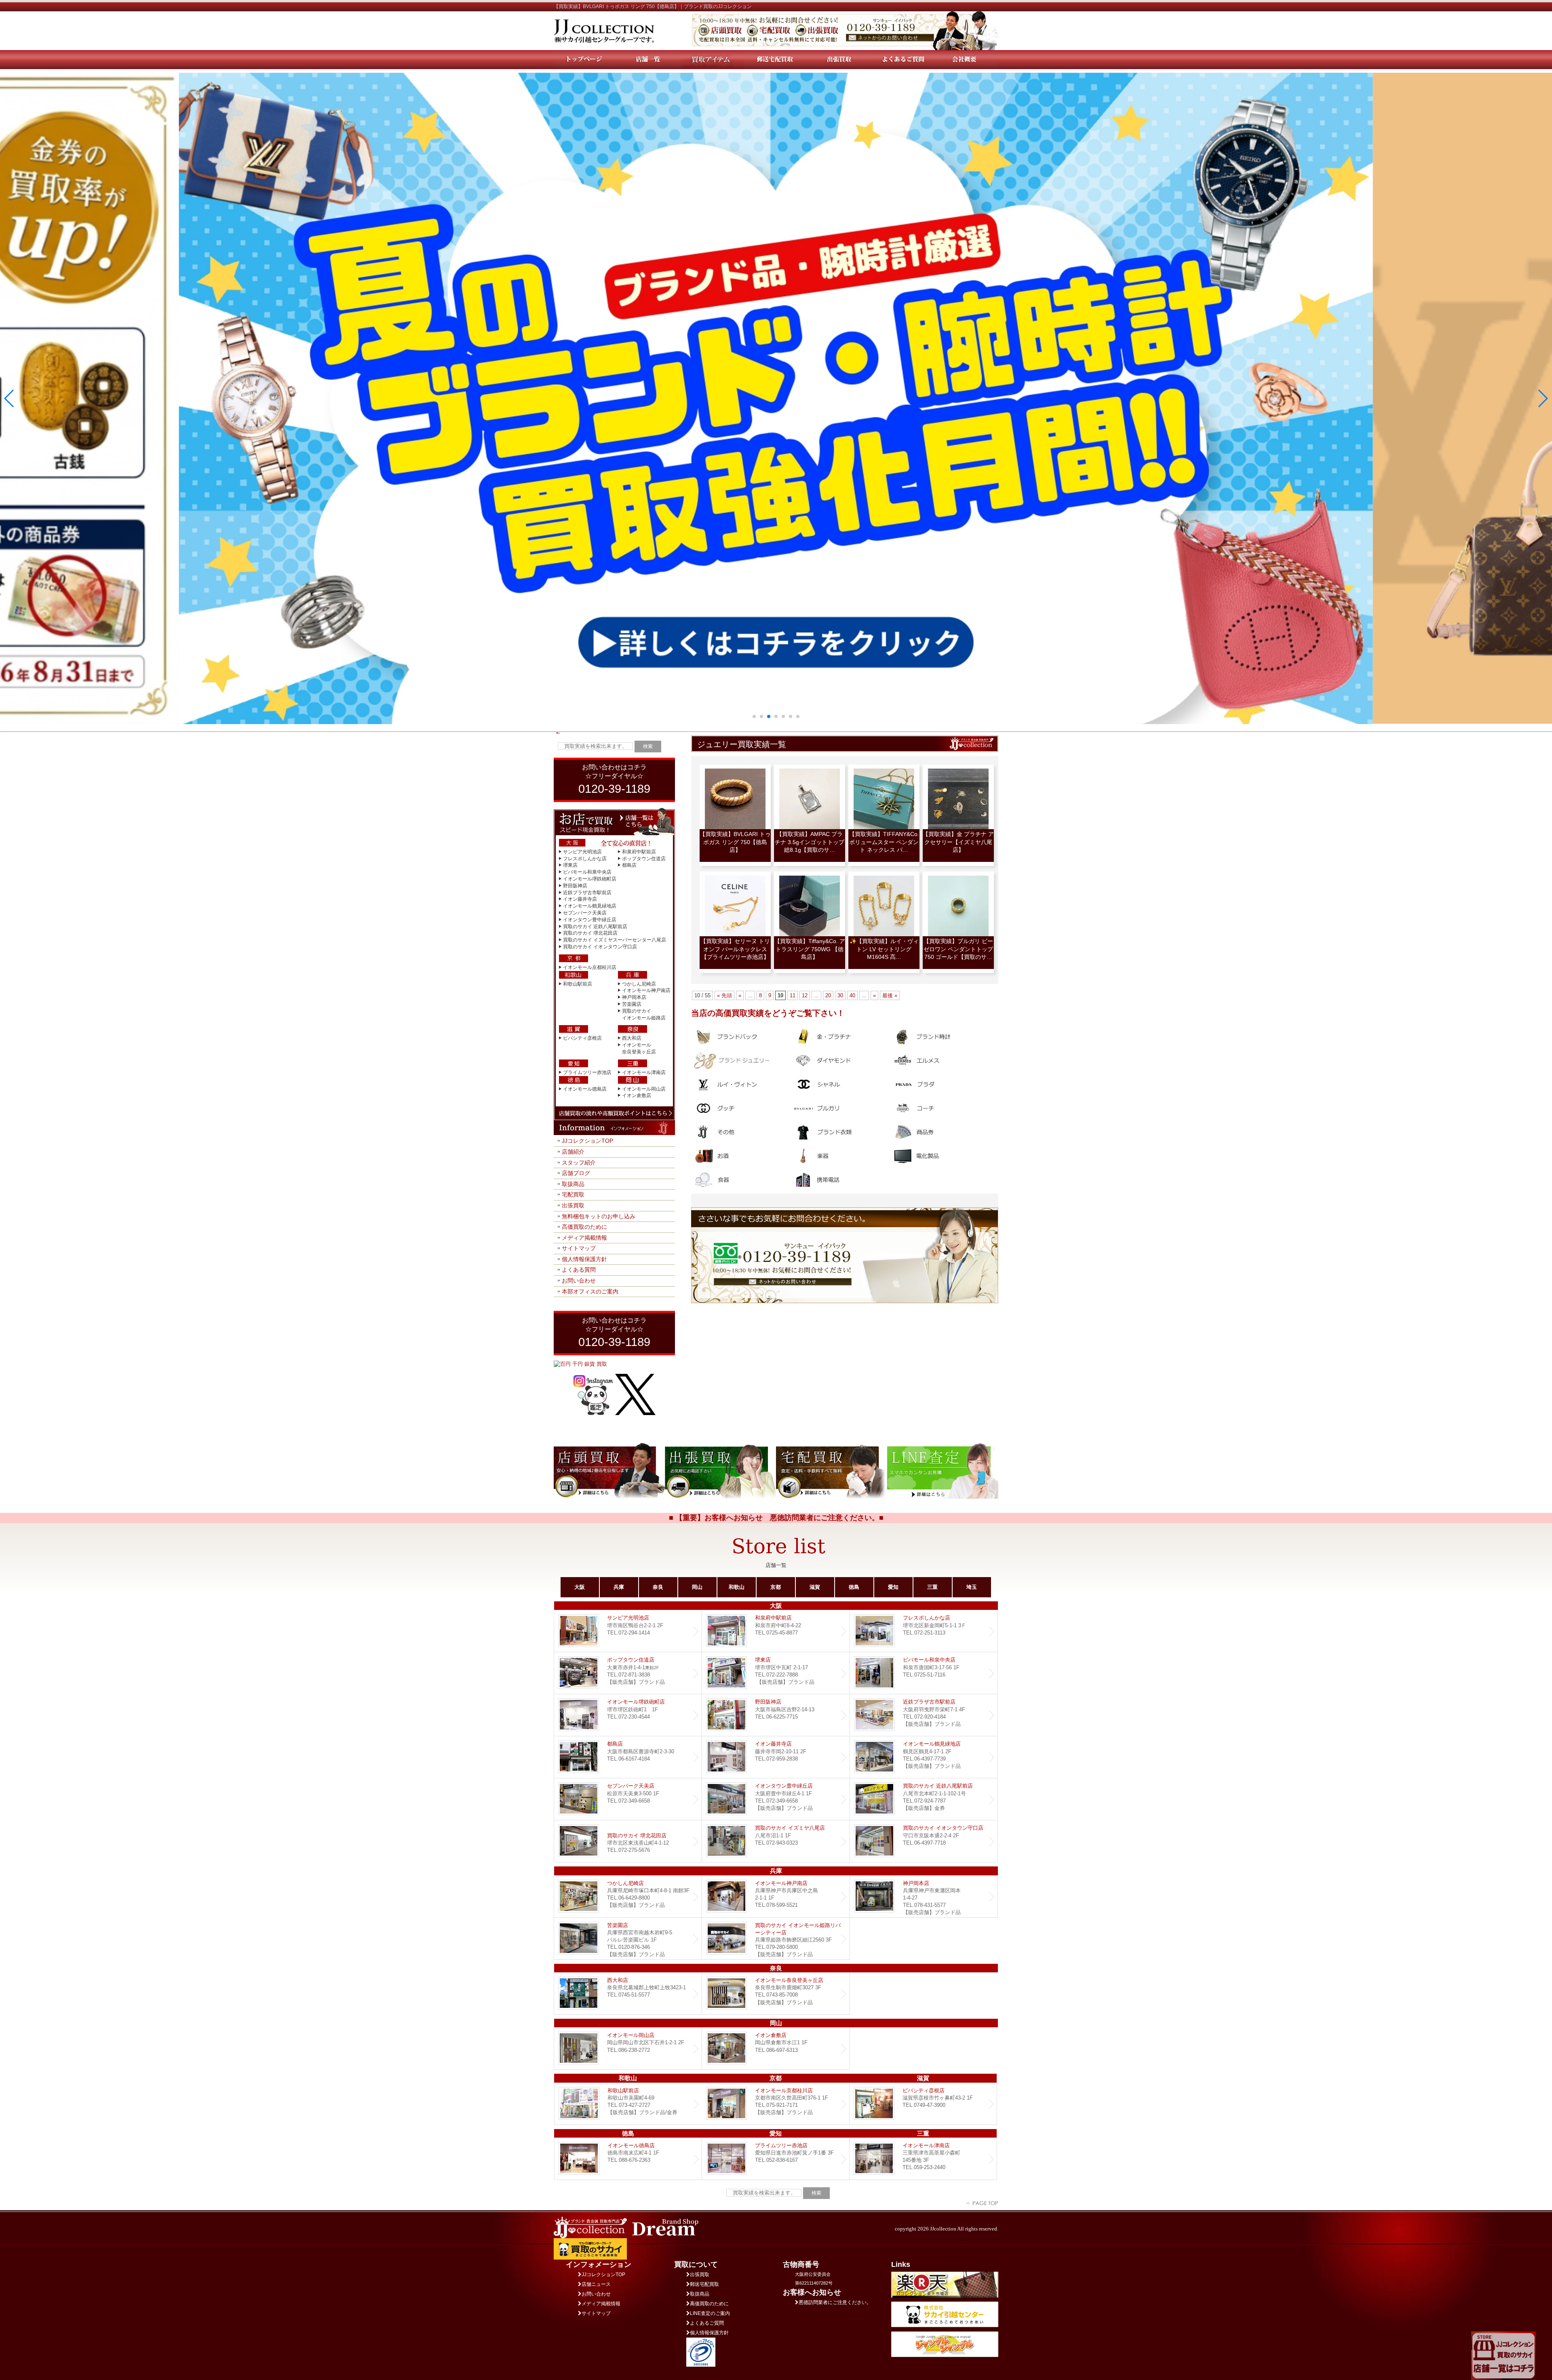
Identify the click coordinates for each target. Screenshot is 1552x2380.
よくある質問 (579, 1270)
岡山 (697, 1587)
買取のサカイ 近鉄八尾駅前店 (595, 927)
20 (828, 995)
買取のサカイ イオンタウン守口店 (600, 947)
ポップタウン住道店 (644, 859)
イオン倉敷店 (637, 1095)
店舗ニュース (596, 2284)
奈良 (658, 1587)
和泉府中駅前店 (639, 852)
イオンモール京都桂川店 (590, 967)
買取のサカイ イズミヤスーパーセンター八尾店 (615, 940)
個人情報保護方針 (584, 1259)
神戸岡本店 (634, 997)
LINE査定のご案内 (710, 2313)
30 (840, 995)
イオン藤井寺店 (580, 899)
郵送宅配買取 (704, 2284)
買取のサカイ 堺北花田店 (590, 933)
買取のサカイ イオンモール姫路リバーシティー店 (776, 1939)
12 (805, 995)
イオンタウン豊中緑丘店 (590, 920)
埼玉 (972, 1587)
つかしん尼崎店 (639, 984)
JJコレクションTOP (587, 1141)
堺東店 (570, 865)
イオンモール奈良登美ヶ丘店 (776, 1994)
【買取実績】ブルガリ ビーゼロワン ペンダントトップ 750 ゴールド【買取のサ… (958, 949)
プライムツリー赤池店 (587, 1072)
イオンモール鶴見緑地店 (590, 906)
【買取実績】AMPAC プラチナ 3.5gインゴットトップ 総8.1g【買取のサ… (810, 842)
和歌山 (737, 1587)
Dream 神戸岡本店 (924, 1897)
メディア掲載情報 (584, 1238)
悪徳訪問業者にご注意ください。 (835, 2302)
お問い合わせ (579, 1281)
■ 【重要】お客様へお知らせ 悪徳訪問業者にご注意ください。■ (776, 1518)
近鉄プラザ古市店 (924, 1715)
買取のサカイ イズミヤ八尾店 (776, 1841)
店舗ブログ (576, 1173)
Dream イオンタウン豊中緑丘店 (776, 1799)
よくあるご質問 (707, 2323)
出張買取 (573, 1205)
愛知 (893, 1587)
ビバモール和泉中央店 (587, 872)
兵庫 (619, 1587)
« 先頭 (724, 995)
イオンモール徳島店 (585, 1089)
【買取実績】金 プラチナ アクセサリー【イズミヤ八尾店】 (958, 842)
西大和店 (632, 1038)
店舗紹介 (573, 1152)
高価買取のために (584, 1227)
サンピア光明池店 (582, 852)
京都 (776, 1587)
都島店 (629, 865)
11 (793, 995)
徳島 (854, 1587)
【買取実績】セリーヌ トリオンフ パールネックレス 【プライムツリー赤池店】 (735, 949)
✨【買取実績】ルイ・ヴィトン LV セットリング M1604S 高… (884, 949)
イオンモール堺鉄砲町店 (590, 879)
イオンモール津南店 (644, 1072)
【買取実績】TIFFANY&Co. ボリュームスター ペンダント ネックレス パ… (884, 842)
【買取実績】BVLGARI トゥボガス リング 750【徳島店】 (735, 842)
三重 (932, 1587)
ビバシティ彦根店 (582, 1038)
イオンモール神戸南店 (646, 990)
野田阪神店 (575, 886)
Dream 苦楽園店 (628, 1939)
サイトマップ (579, 1248)
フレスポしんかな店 (585, 859)
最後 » (890, 995)
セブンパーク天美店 (585, 913)
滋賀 (815, 1587)
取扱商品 (573, 1184)
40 (852, 995)
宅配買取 (573, 1194)
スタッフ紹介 (579, 1163)
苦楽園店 (632, 1004)
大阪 (580, 1587)
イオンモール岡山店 (644, 1089)
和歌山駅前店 (578, 984)
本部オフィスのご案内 (590, 1291)
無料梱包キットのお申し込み (599, 1216)
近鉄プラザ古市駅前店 (587, 893)
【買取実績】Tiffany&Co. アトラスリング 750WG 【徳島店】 (810, 949)
